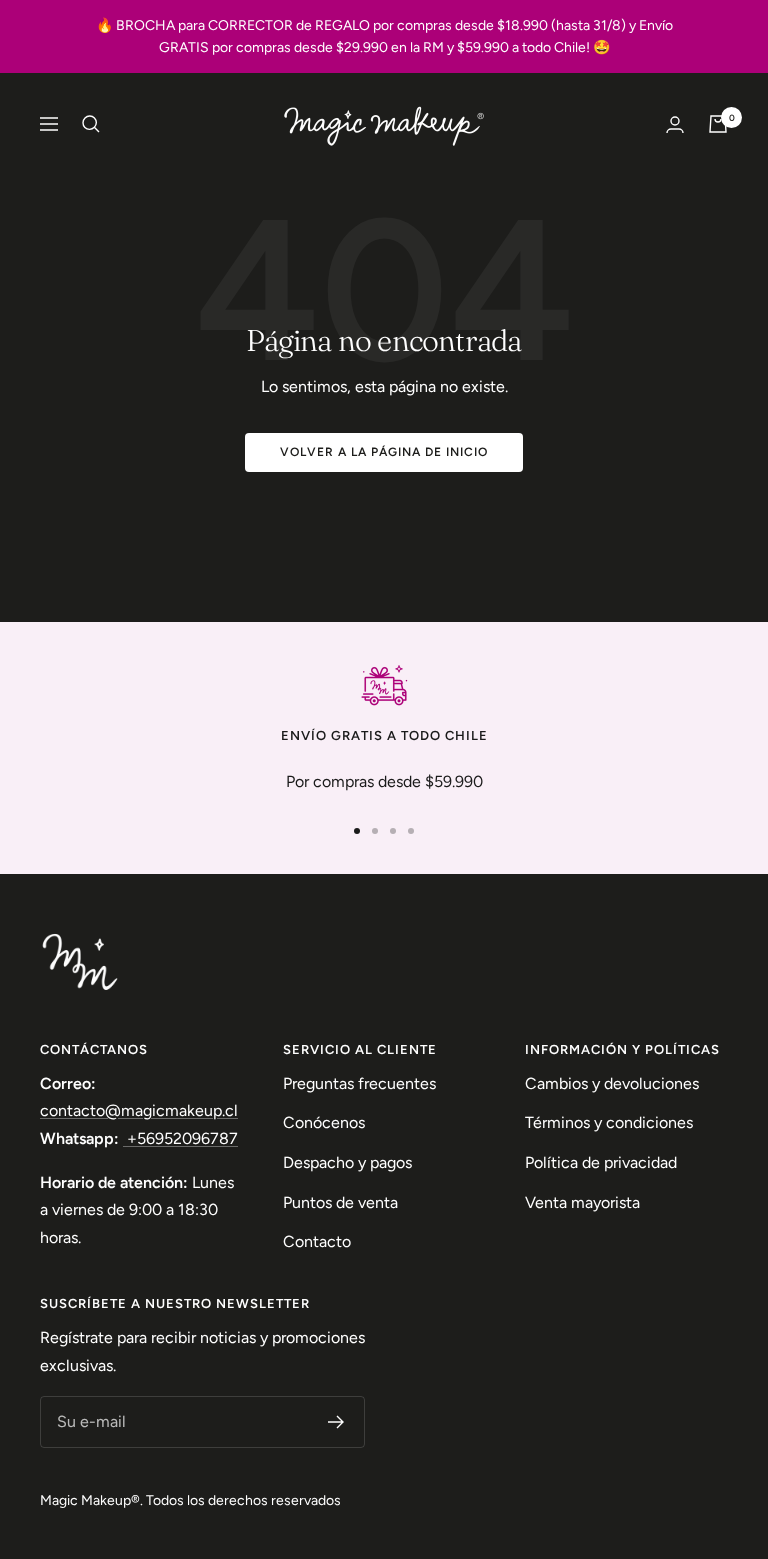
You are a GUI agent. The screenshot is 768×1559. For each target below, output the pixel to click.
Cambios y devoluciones (612, 1083)
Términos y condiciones (609, 1122)
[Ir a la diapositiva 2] (375, 831)
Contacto (317, 1241)
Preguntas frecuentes (359, 1083)
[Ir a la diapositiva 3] (393, 831)
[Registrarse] (336, 1422)
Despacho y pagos (347, 1162)
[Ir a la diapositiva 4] (411, 831)
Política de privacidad (601, 1162)
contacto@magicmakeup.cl (139, 1110)
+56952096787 (180, 1138)
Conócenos (324, 1122)
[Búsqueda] (91, 124)
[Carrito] (718, 124)
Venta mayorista (582, 1202)
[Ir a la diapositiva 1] (357, 831)
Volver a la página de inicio (384, 452)
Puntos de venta (340, 1202)
